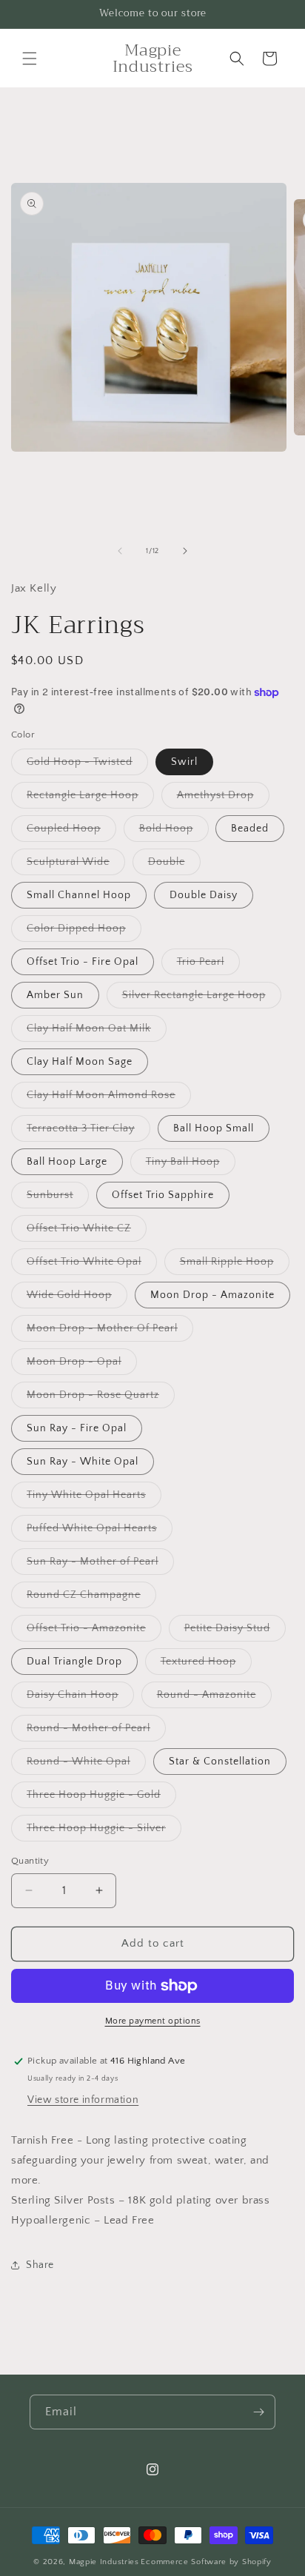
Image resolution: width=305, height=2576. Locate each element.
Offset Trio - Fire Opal (83, 962)
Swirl (184, 762)
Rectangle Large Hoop (90, 799)
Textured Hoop (206, 1665)
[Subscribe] (258, 2412)
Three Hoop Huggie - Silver (104, 1831)
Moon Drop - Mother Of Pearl (110, 1332)
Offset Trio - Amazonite (94, 1632)
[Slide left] (120, 551)
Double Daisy (204, 895)
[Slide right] (185, 551)
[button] (30, 58)
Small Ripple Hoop (235, 1265)
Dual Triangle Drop (74, 1662)
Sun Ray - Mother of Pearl (100, 1565)
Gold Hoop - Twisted (87, 765)
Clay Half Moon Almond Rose (109, 1098)
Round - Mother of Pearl (96, 1732)
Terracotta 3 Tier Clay (88, 1132)
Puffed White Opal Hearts (100, 1532)
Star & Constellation (220, 1762)
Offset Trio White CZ (87, 1232)
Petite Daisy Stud (235, 1632)
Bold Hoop (174, 832)
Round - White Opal (86, 1765)
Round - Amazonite (214, 1698)
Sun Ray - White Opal (83, 1462)
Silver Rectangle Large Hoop (202, 998)
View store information (83, 2100)
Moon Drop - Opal (82, 1365)
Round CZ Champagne (91, 1598)
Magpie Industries (104, 2562)
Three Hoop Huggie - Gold (101, 1798)
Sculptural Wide (76, 865)
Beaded (250, 829)
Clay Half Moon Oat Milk (97, 1032)
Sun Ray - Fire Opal (77, 1428)
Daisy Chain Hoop (80, 1698)
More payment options (153, 2021)
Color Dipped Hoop (84, 932)
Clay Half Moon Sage (80, 1062)
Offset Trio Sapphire (163, 1195)
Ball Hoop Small (214, 1128)
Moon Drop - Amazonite (212, 1295)
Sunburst (58, 1198)
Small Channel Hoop (79, 895)
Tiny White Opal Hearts (94, 1498)
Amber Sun (55, 995)
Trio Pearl (208, 965)
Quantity (30, 1861)
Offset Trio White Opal (92, 1265)
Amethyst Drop (223, 799)
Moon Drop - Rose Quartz (101, 1398)
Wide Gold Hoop (77, 1298)
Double (174, 865)
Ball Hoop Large (67, 1162)
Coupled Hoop (71, 832)
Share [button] (40, 2265)
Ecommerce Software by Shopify (206, 2562)
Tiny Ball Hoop (191, 1165)
